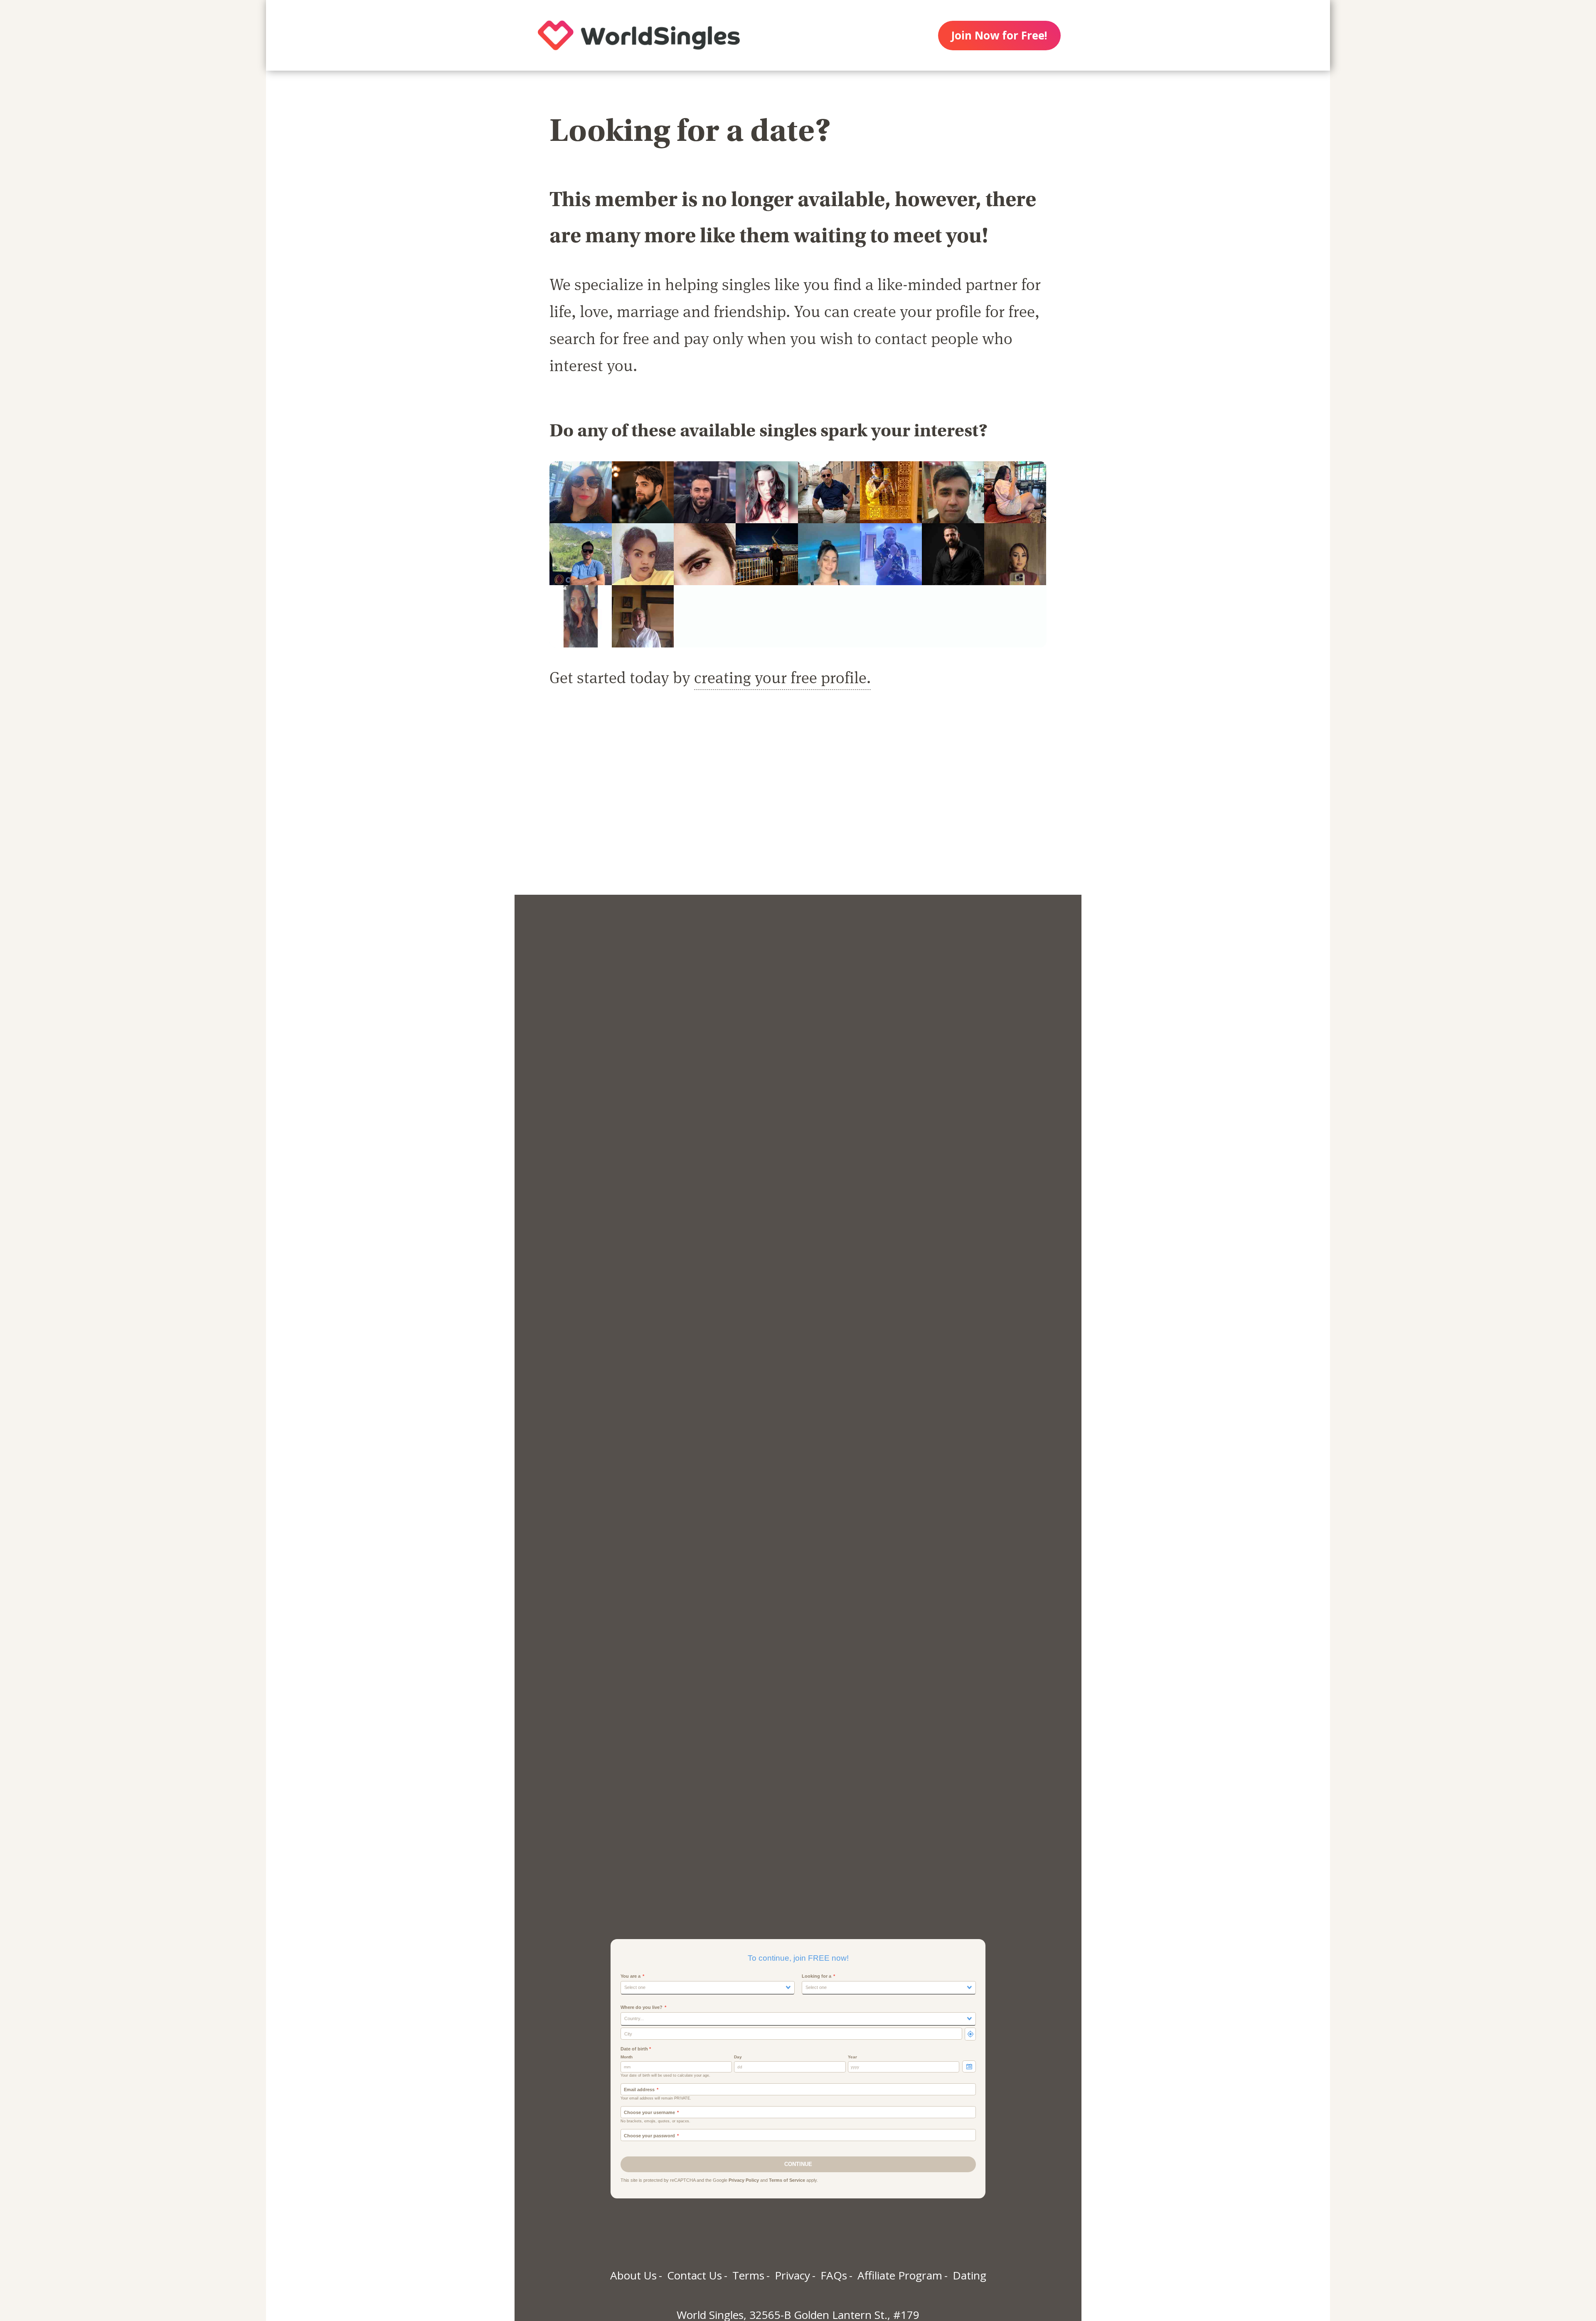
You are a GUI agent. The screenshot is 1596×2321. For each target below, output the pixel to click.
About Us (633, 2275)
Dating (969, 2275)
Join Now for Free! (999, 35)
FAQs (834, 2275)
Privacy (792, 2275)
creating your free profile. (782, 677)
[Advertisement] (798, 801)
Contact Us (695, 2275)
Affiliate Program (900, 2275)
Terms (748, 2275)
